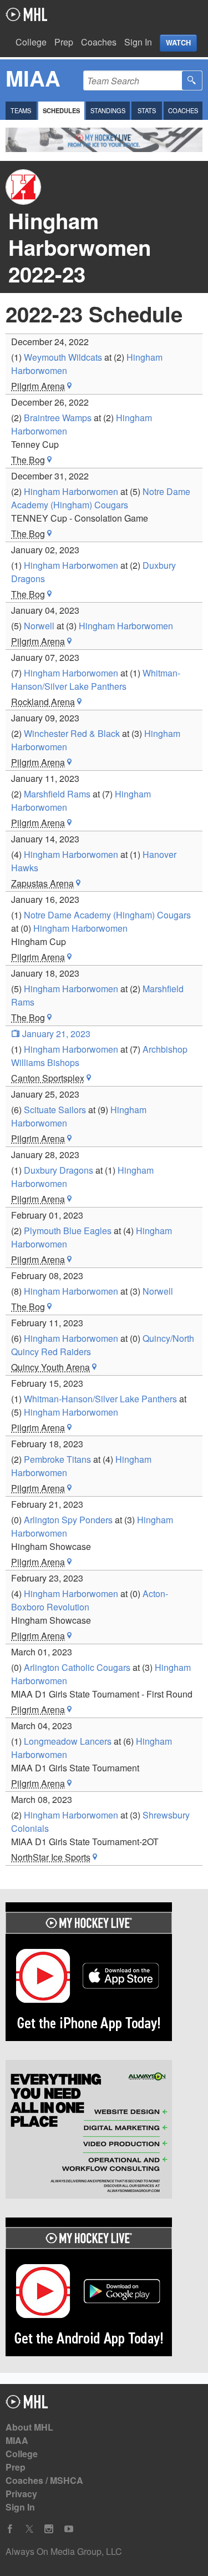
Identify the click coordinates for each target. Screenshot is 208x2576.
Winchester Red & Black (72, 733)
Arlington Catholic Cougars (77, 1667)
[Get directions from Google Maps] (69, 386)
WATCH (178, 43)
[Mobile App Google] (104, 2289)
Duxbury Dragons (59, 1170)
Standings (108, 110)
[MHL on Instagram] (49, 2529)
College (31, 42)
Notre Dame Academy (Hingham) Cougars (101, 498)
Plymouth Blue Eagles (68, 1231)
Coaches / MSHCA (44, 2480)
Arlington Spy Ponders (68, 1520)
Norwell (39, 626)
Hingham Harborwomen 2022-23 (80, 247)
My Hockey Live (26, 14)
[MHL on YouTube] (69, 2529)
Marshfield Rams (57, 794)
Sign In (138, 42)
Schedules (61, 110)
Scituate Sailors (55, 1110)
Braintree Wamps (58, 418)
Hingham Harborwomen (71, 491)
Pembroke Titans (57, 1459)
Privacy (21, 2494)
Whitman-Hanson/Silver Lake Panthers (96, 680)
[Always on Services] (104, 2131)
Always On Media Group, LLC (64, 2551)
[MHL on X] (29, 2529)
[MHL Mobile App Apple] (104, 1973)
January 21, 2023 (55, 1034)
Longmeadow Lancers (68, 1741)
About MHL (29, 2427)
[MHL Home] (27, 2405)
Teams (21, 110)
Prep (64, 42)
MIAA (17, 2440)
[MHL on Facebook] (10, 2529)
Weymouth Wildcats (63, 357)
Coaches (99, 42)
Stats (147, 110)
